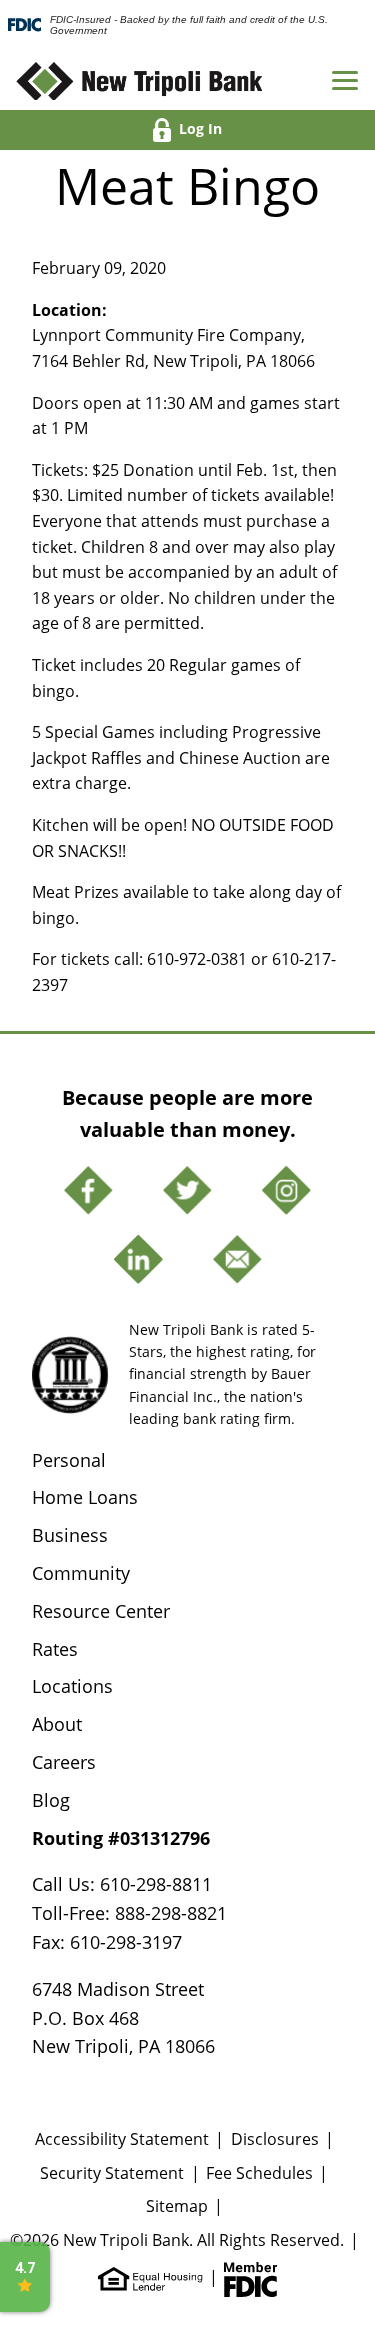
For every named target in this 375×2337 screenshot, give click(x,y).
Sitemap (177, 2206)
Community (81, 1573)
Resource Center (101, 1611)
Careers (64, 1762)
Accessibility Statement (122, 2139)
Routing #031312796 (121, 1838)
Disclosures (275, 2139)
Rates (55, 1649)
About (57, 1724)
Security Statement (112, 2173)
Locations (72, 1686)
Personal (69, 1460)
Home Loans (85, 1497)
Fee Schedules (259, 2173)
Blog (51, 1800)
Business (70, 1535)
